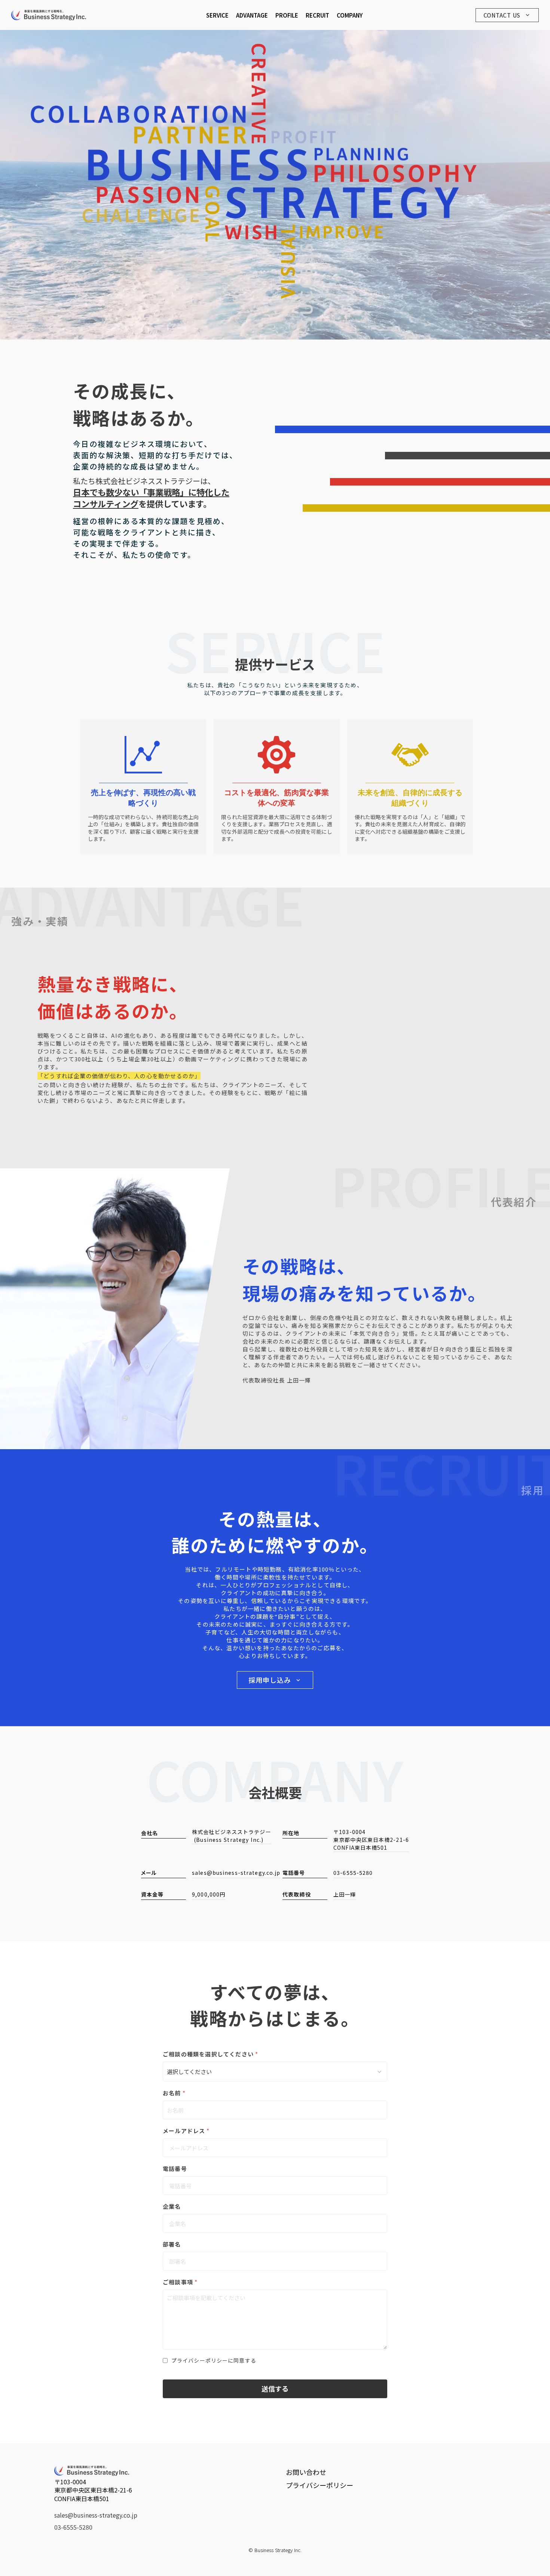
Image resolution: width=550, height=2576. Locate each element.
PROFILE (287, 15)
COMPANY (350, 15)
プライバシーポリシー (320, 2485)
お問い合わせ (306, 2472)
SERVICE (217, 15)
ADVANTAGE (252, 15)
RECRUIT (317, 15)
